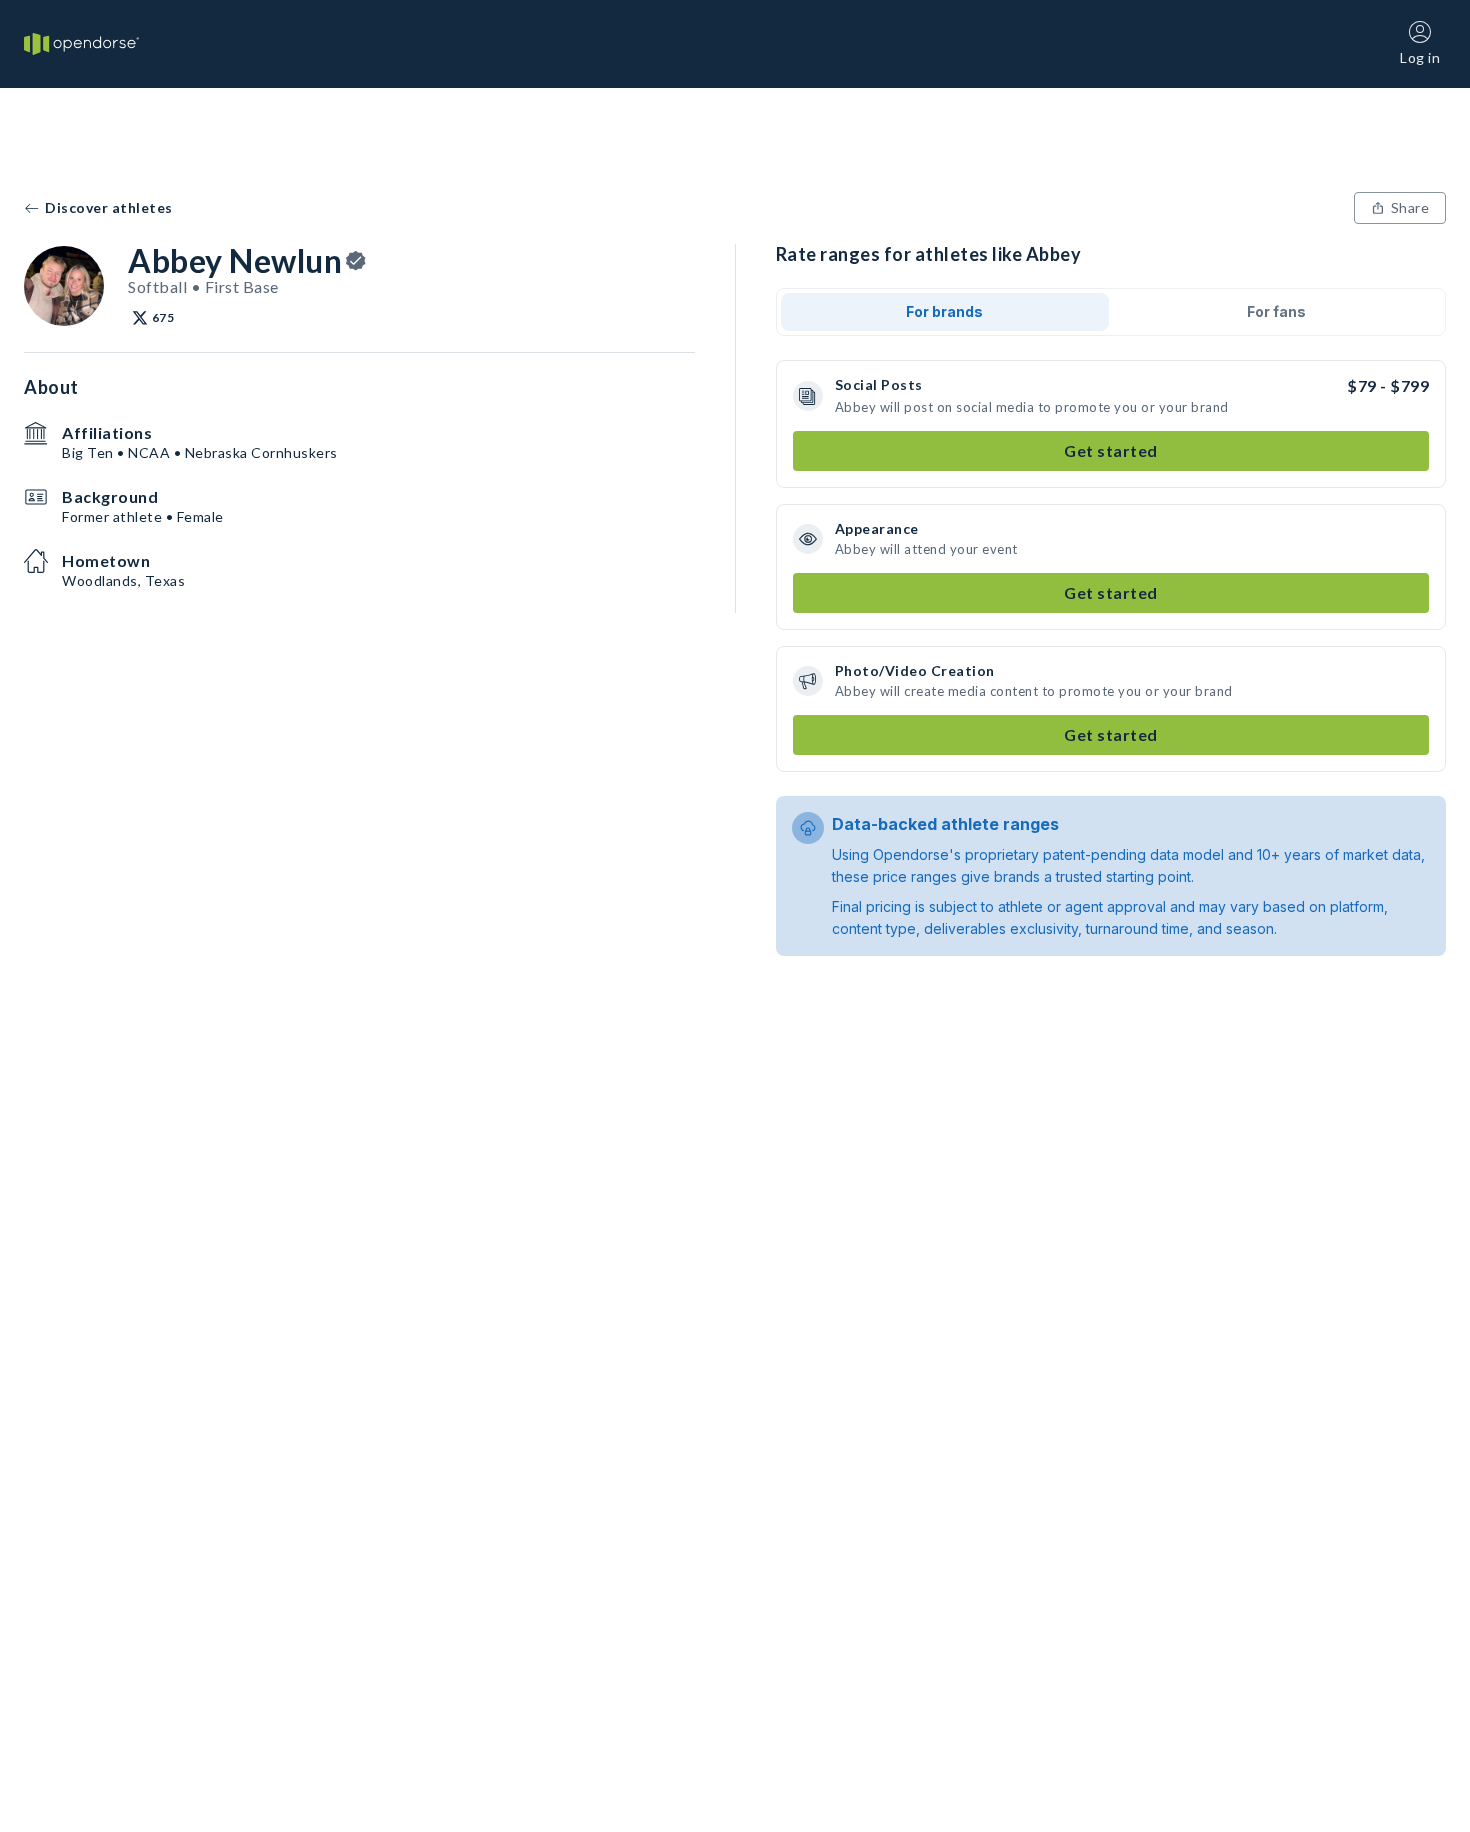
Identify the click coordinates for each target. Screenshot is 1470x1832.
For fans (1276, 311)
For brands (944, 311)
